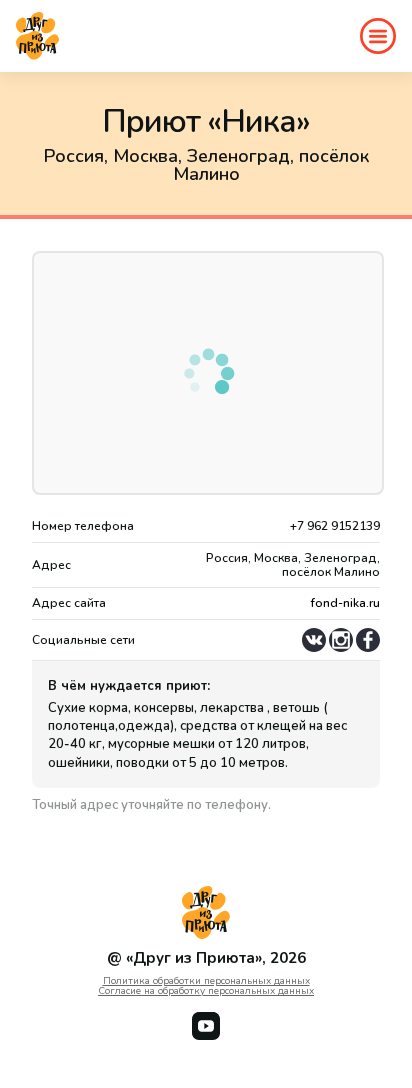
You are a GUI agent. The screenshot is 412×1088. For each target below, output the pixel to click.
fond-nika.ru (345, 603)
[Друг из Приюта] (37, 36)
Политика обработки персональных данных (206, 981)
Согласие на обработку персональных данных (206, 991)
